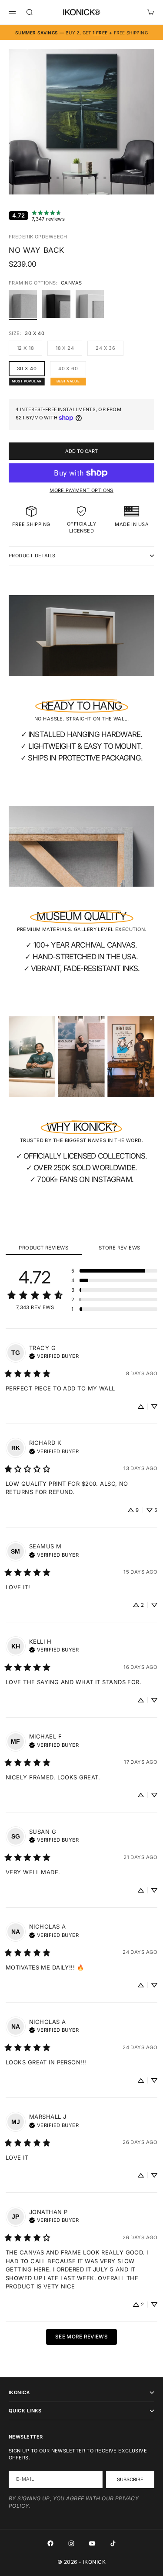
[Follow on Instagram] (71, 2543)
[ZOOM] (151, 182)
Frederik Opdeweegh (38, 237)
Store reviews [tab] (120, 1248)
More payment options (81, 490)
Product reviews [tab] (43, 1248)
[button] (114, 1271)
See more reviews (81, 2337)
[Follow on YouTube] (92, 2543)
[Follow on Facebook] (50, 2543)
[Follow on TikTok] (113, 2543)
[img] (54, 1355)
